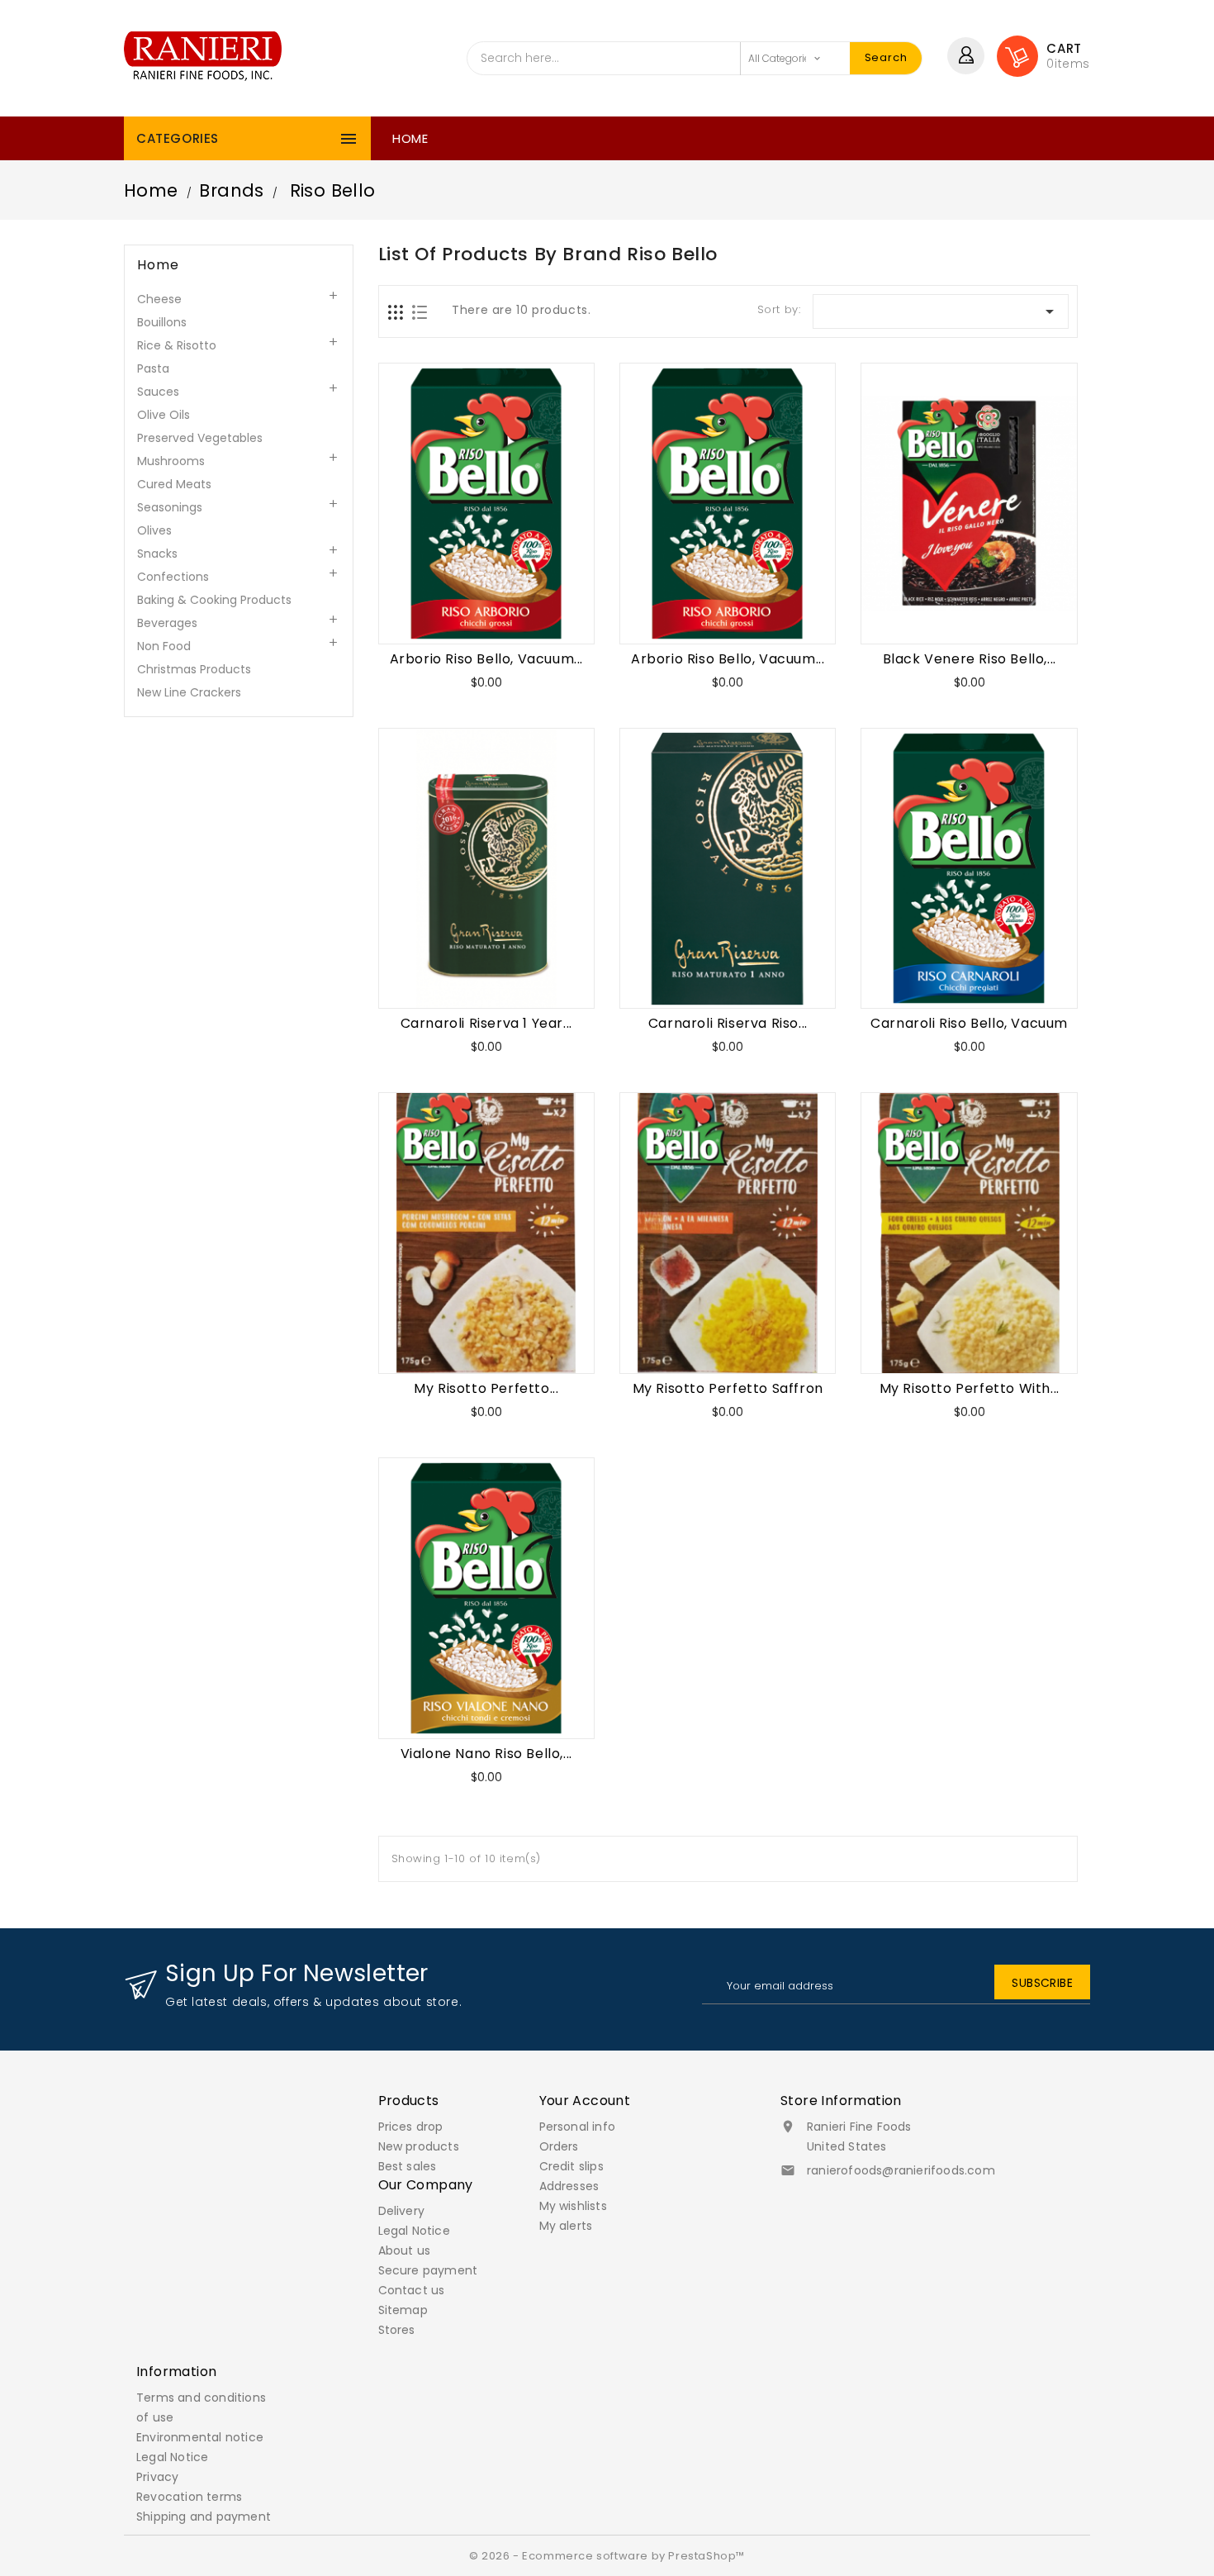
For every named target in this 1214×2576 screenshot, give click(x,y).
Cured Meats (174, 484)
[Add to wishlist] (466, 613)
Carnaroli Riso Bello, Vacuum (969, 1023)
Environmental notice (200, 2437)
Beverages (167, 623)
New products (419, 2146)
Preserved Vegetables (200, 438)
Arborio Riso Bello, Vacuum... (486, 659)
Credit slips (571, 2166)
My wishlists (573, 2206)
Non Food (164, 646)
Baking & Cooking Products (214, 600)
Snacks (157, 554)
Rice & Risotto (177, 345)
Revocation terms (189, 2497)
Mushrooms (171, 461)
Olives (154, 530)
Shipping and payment (204, 2517)
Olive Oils (164, 415)
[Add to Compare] (506, 613)
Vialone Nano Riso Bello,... (486, 1754)
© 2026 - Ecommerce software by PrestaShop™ (607, 2556)
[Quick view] (547, 613)
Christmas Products (194, 669)
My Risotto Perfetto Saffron (728, 1388)
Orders (559, 2146)
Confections (173, 577)
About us (405, 2250)
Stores (397, 2330)
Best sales (408, 2166)
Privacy (157, 2477)
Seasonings (170, 507)
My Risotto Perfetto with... (970, 1388)
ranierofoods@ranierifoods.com (901, 2170)
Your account (585, 2101)
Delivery (402, 2211)
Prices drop (411, 2127)
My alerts (566, 2226)
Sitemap (403, 2310)
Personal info (578, 2127)
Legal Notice (414, 2231)
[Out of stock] (426, 613)
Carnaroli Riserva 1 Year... (486, 1023)
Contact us (412, 2290)
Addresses (569, 2186)
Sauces (158, 392)
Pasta (153, 368)
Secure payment (428, 2270)
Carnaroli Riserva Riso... (728, 1023)
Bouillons (162, 322)
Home (410, 138)
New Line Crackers (189, 692)
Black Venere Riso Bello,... (970, 659)
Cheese (159, 299)
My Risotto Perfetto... (486, 1388)
